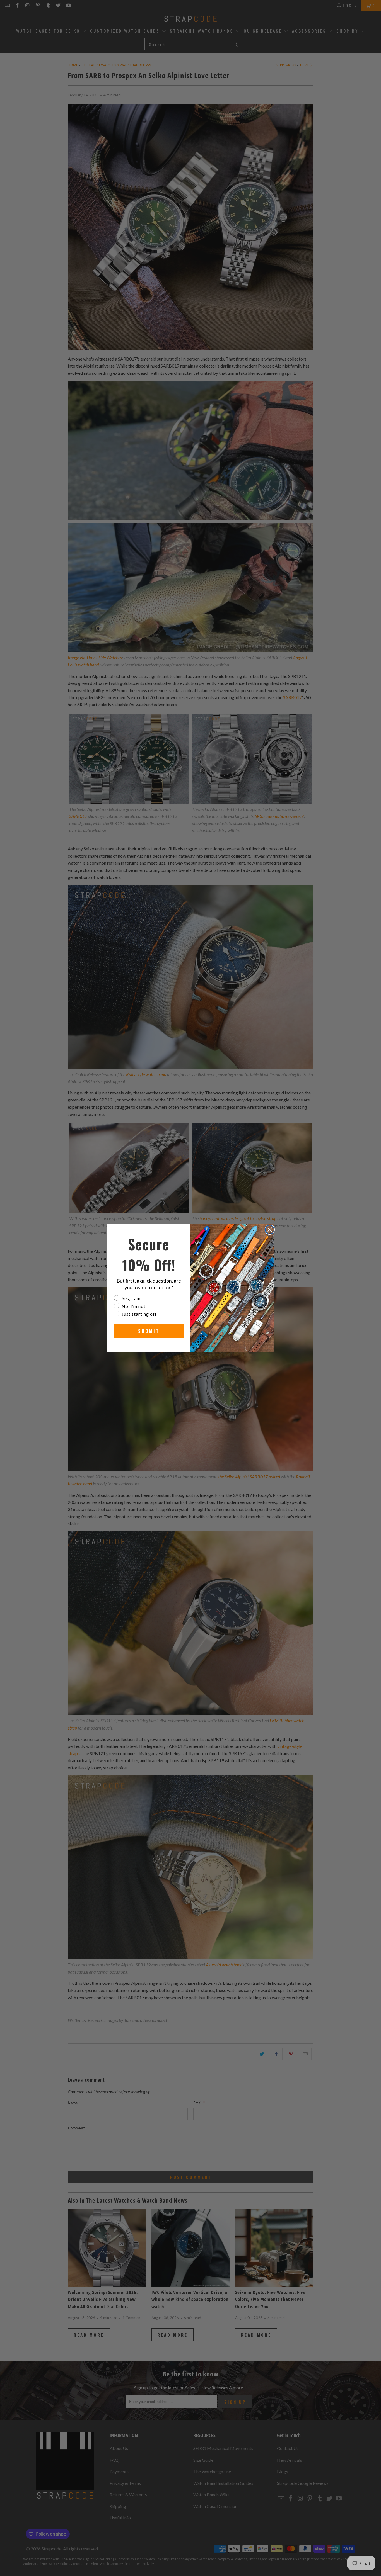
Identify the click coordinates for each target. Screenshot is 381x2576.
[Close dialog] (270, 1230)
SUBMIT (149, 1331)
